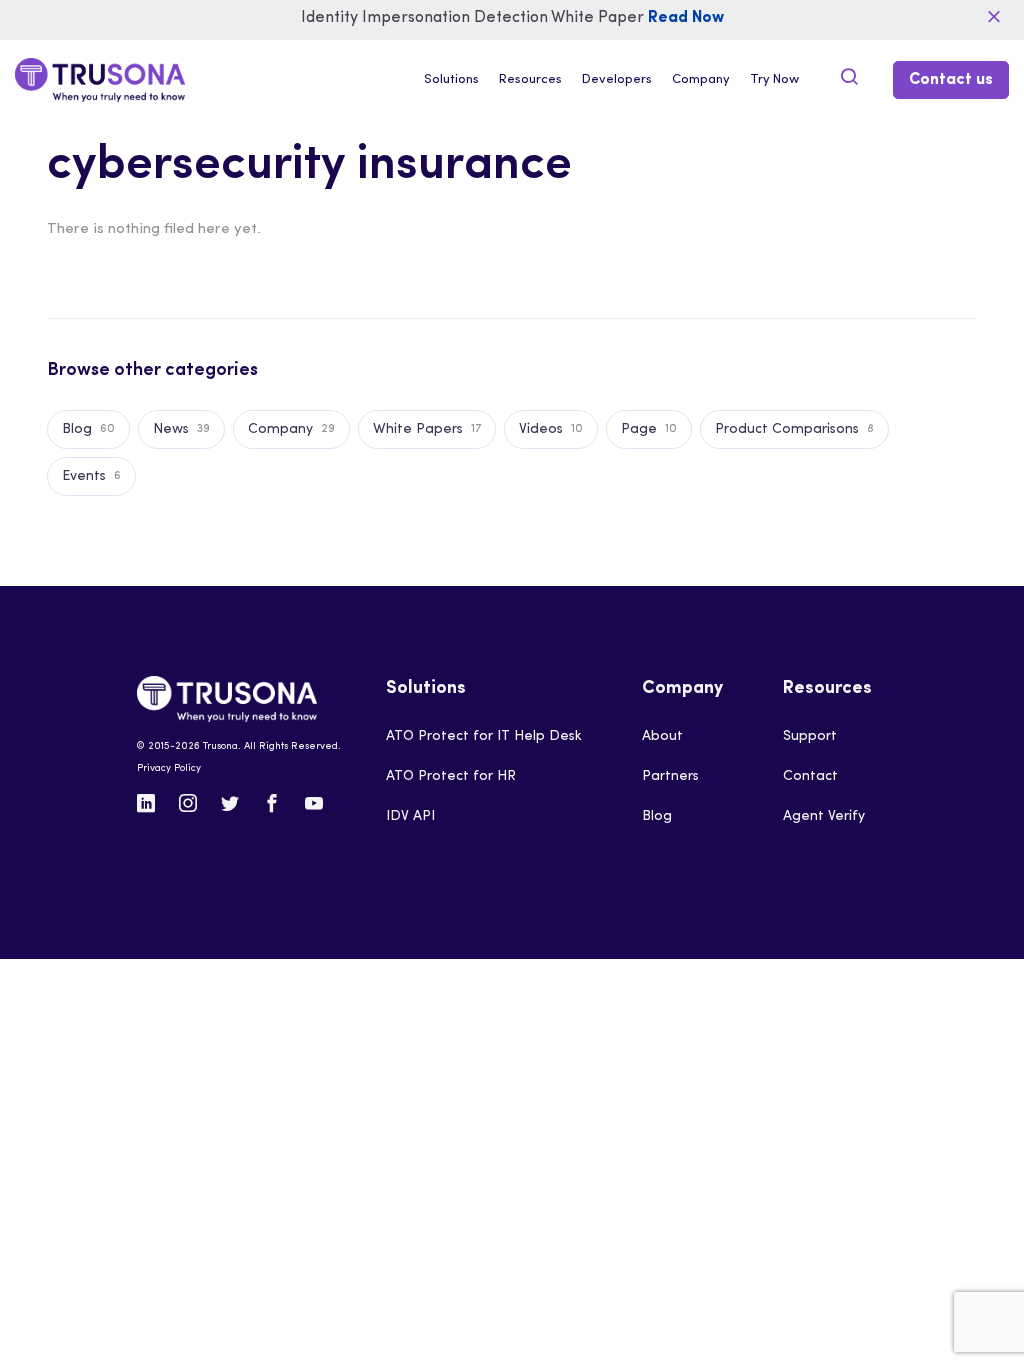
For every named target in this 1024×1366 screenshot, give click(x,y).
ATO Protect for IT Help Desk (484, 736)
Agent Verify (824, 816)
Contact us (951, 80)
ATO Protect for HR (451, 776)
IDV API (410, 816)
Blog (88, 429)
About (662, 736)
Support (810, 736)
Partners (670, 776)
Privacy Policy (169, 768)
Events (91, 476)
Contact (810, 776)
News (181, 429)
